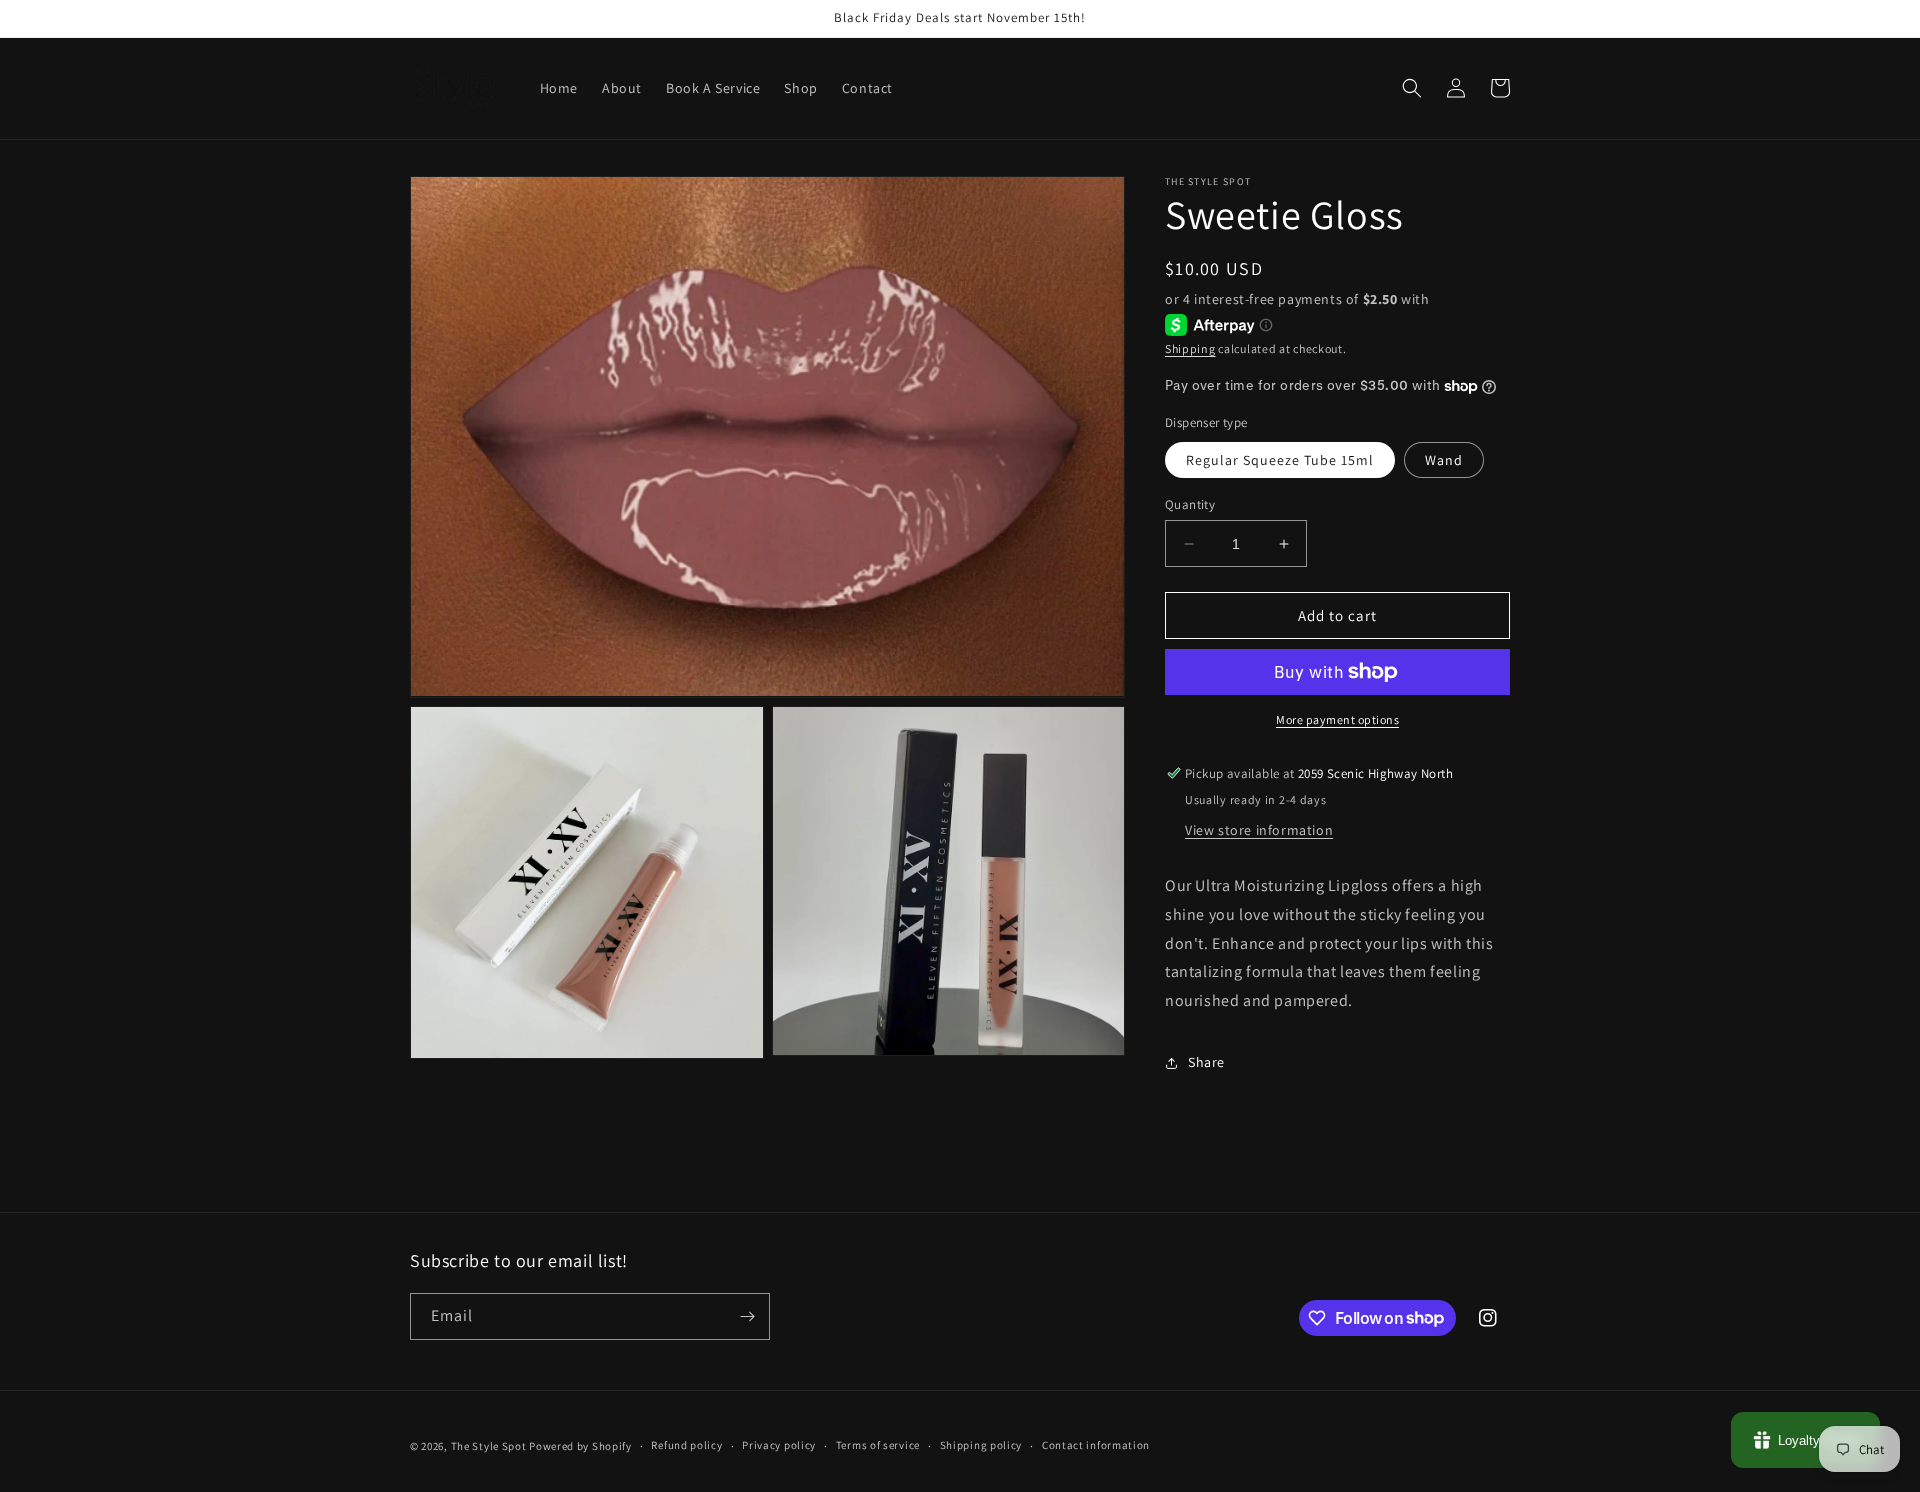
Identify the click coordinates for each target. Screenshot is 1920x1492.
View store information (1259, 830)
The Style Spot (489, 1446)
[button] (1412, 88)
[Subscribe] (747, 1316)
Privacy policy (779, 1445)
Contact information (1096, 1445)
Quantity (1190, 504)
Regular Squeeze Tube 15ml (1280, 460)
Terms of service (878, 1445)
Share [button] (1206, 1062)
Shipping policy (981, 1445)
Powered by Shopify (580, 1446)
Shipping (1190, 348)
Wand (1444, 460)
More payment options (1337, 719)
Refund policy (686, 1445)
